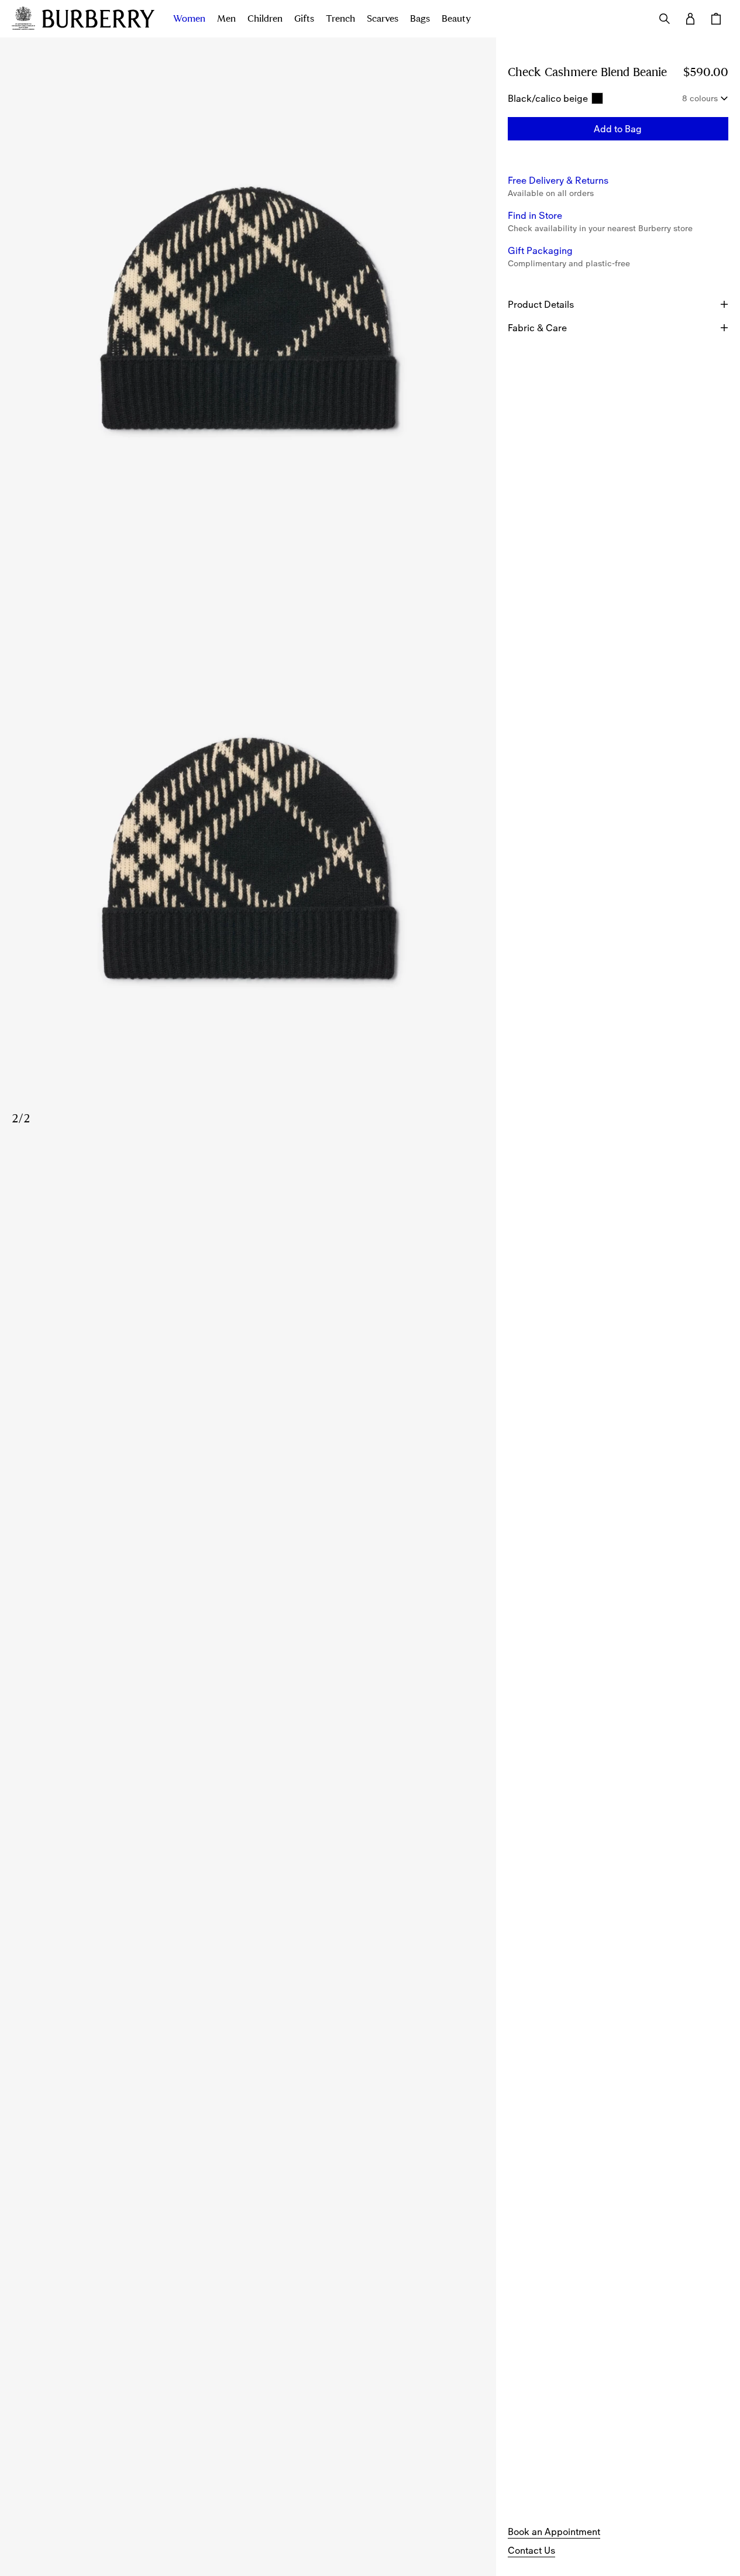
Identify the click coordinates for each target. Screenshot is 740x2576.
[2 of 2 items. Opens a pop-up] (248, 863)
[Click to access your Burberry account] (690, 19)
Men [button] (226, 19)
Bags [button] (420, 19)
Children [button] (265, 19)
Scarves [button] (383, 19)
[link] (554, 2532)
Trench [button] (340, 19)
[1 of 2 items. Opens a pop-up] (248, 312)
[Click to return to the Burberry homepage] (98, 19)
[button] (618, 129)
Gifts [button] (304, 19)
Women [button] (189, 19)
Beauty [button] (456, 19)
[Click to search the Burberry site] (665, 19)
